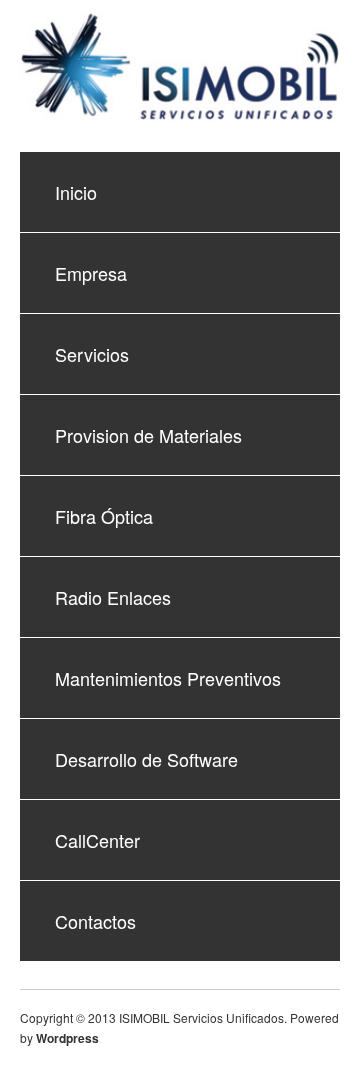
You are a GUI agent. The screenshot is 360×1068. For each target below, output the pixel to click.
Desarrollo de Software (146, 759)
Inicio (76, 192)
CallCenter (97, 840)
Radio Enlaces (113, 597)
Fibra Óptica (104, 516)
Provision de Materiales (148, 435)
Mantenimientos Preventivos (168, 678)
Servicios (92, 354)
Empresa (91, 273)
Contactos (95, 921)
